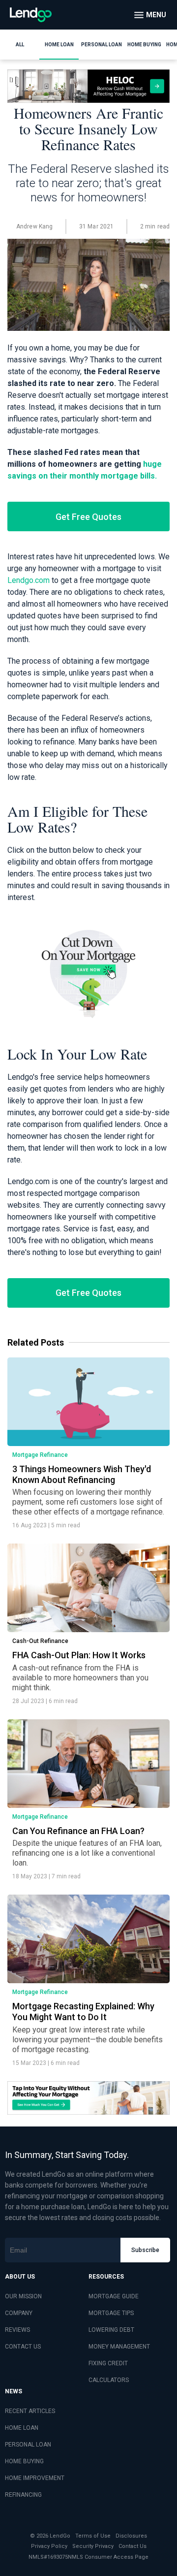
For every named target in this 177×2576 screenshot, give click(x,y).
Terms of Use (93, 2536)
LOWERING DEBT (111, 2330)
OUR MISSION (23, 2296)
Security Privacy (93, 2546)
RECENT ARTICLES (30, 2411)
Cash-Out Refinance (40, 1641)
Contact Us (133, 2546)
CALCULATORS (109, 2380)
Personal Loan (102, 45)
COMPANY (19, 2313)
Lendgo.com (29, 580)
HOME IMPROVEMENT (35, 2478)
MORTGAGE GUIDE (114, 2296)
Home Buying (144, 45)
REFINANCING (23, 2495)
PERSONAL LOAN (28, 2445)
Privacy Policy (49, 2546)
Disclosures (131, 2536)
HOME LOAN (22, 2428)
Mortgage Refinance (40, 1455)
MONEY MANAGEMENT (119, 2347)
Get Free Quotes (88, 517)
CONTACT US (23, 2347)
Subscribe (145, 2250)
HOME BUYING (24, 2461)
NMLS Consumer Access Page (108, 2557)
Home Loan (59, 45)
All (20, 45)
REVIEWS (17, 2330)
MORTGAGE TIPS (111, 2313)
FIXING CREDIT (108, 2363)
